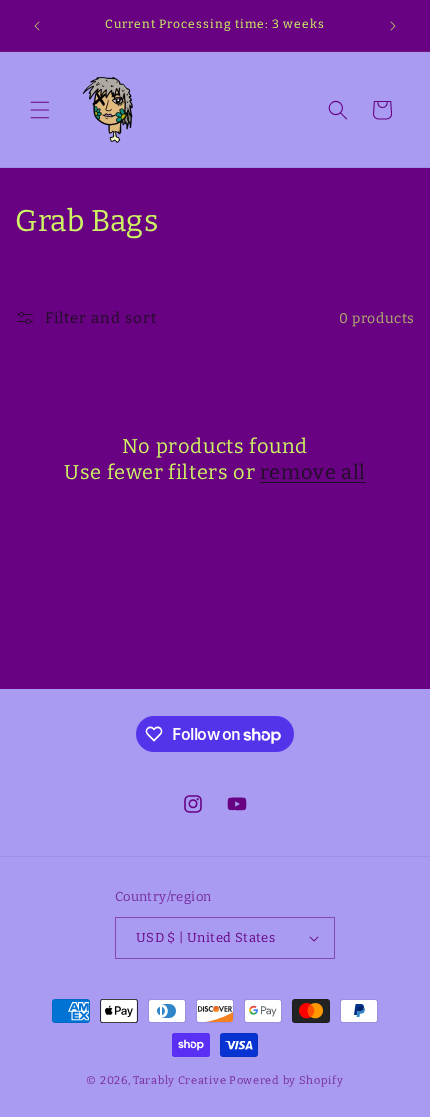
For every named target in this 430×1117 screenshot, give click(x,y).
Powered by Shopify (286, 1080)
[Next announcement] (393, 26)
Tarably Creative (179, 1080)
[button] (40, 110)
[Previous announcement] (37, 26)
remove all (313, 472)
